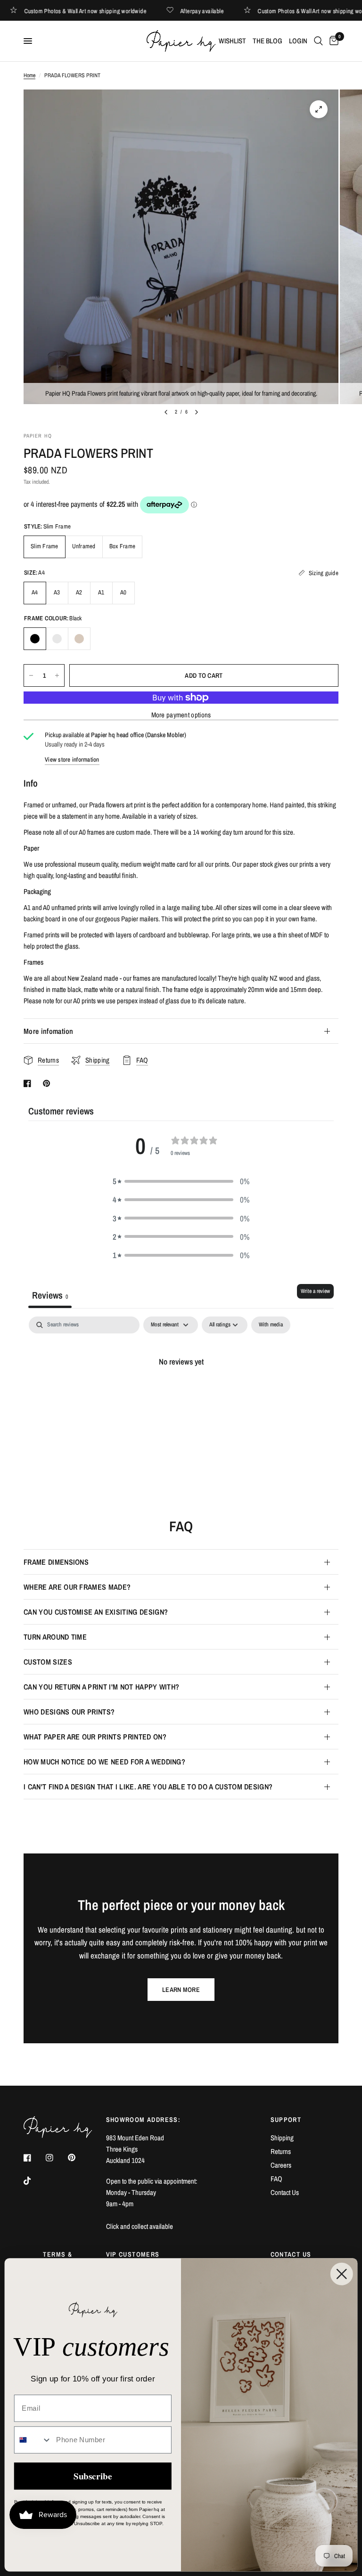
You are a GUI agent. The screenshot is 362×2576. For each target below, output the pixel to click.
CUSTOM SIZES (48, 1662)
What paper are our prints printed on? (95, 1737)
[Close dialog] (342, 2274)
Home (29, 75)
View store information (72, 760)
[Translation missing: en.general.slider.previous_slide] (166, 412)
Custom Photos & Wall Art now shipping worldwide (101, 11)
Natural (79, 639)
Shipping (282, 2138)
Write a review (315, 1291)
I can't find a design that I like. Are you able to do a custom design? (148, 1787)
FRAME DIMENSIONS (56, 1562)
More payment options (181, 715)
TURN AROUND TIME (55, 1637)
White (57, 639)
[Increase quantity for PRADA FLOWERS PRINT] (57, 675)
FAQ (276, 2179)
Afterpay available (218, 11)
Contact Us (285, 2192)
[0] (332, 41)
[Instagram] (56, 2158)
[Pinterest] (78, 2158)
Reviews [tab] (50, 1295)
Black (35, 639)
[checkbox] (271, 1325)
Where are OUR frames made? (77, 1587)
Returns (281, 2151)
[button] (181, 1181)
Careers (281, 2165)
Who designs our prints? (69, 1712)
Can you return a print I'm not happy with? (101, 1687)
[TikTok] (34, 2181)
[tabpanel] (181, 1393)
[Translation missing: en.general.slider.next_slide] (197, 412)
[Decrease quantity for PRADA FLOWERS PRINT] (31, 675)
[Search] (318, 41)
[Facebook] (34, 2158)
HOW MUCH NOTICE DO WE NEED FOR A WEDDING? (104, 1762)
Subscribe (93, 2476)
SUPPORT (286, 2120)
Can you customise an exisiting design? (96, 1612)
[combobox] (33, 2440)
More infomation (49, 1031)
